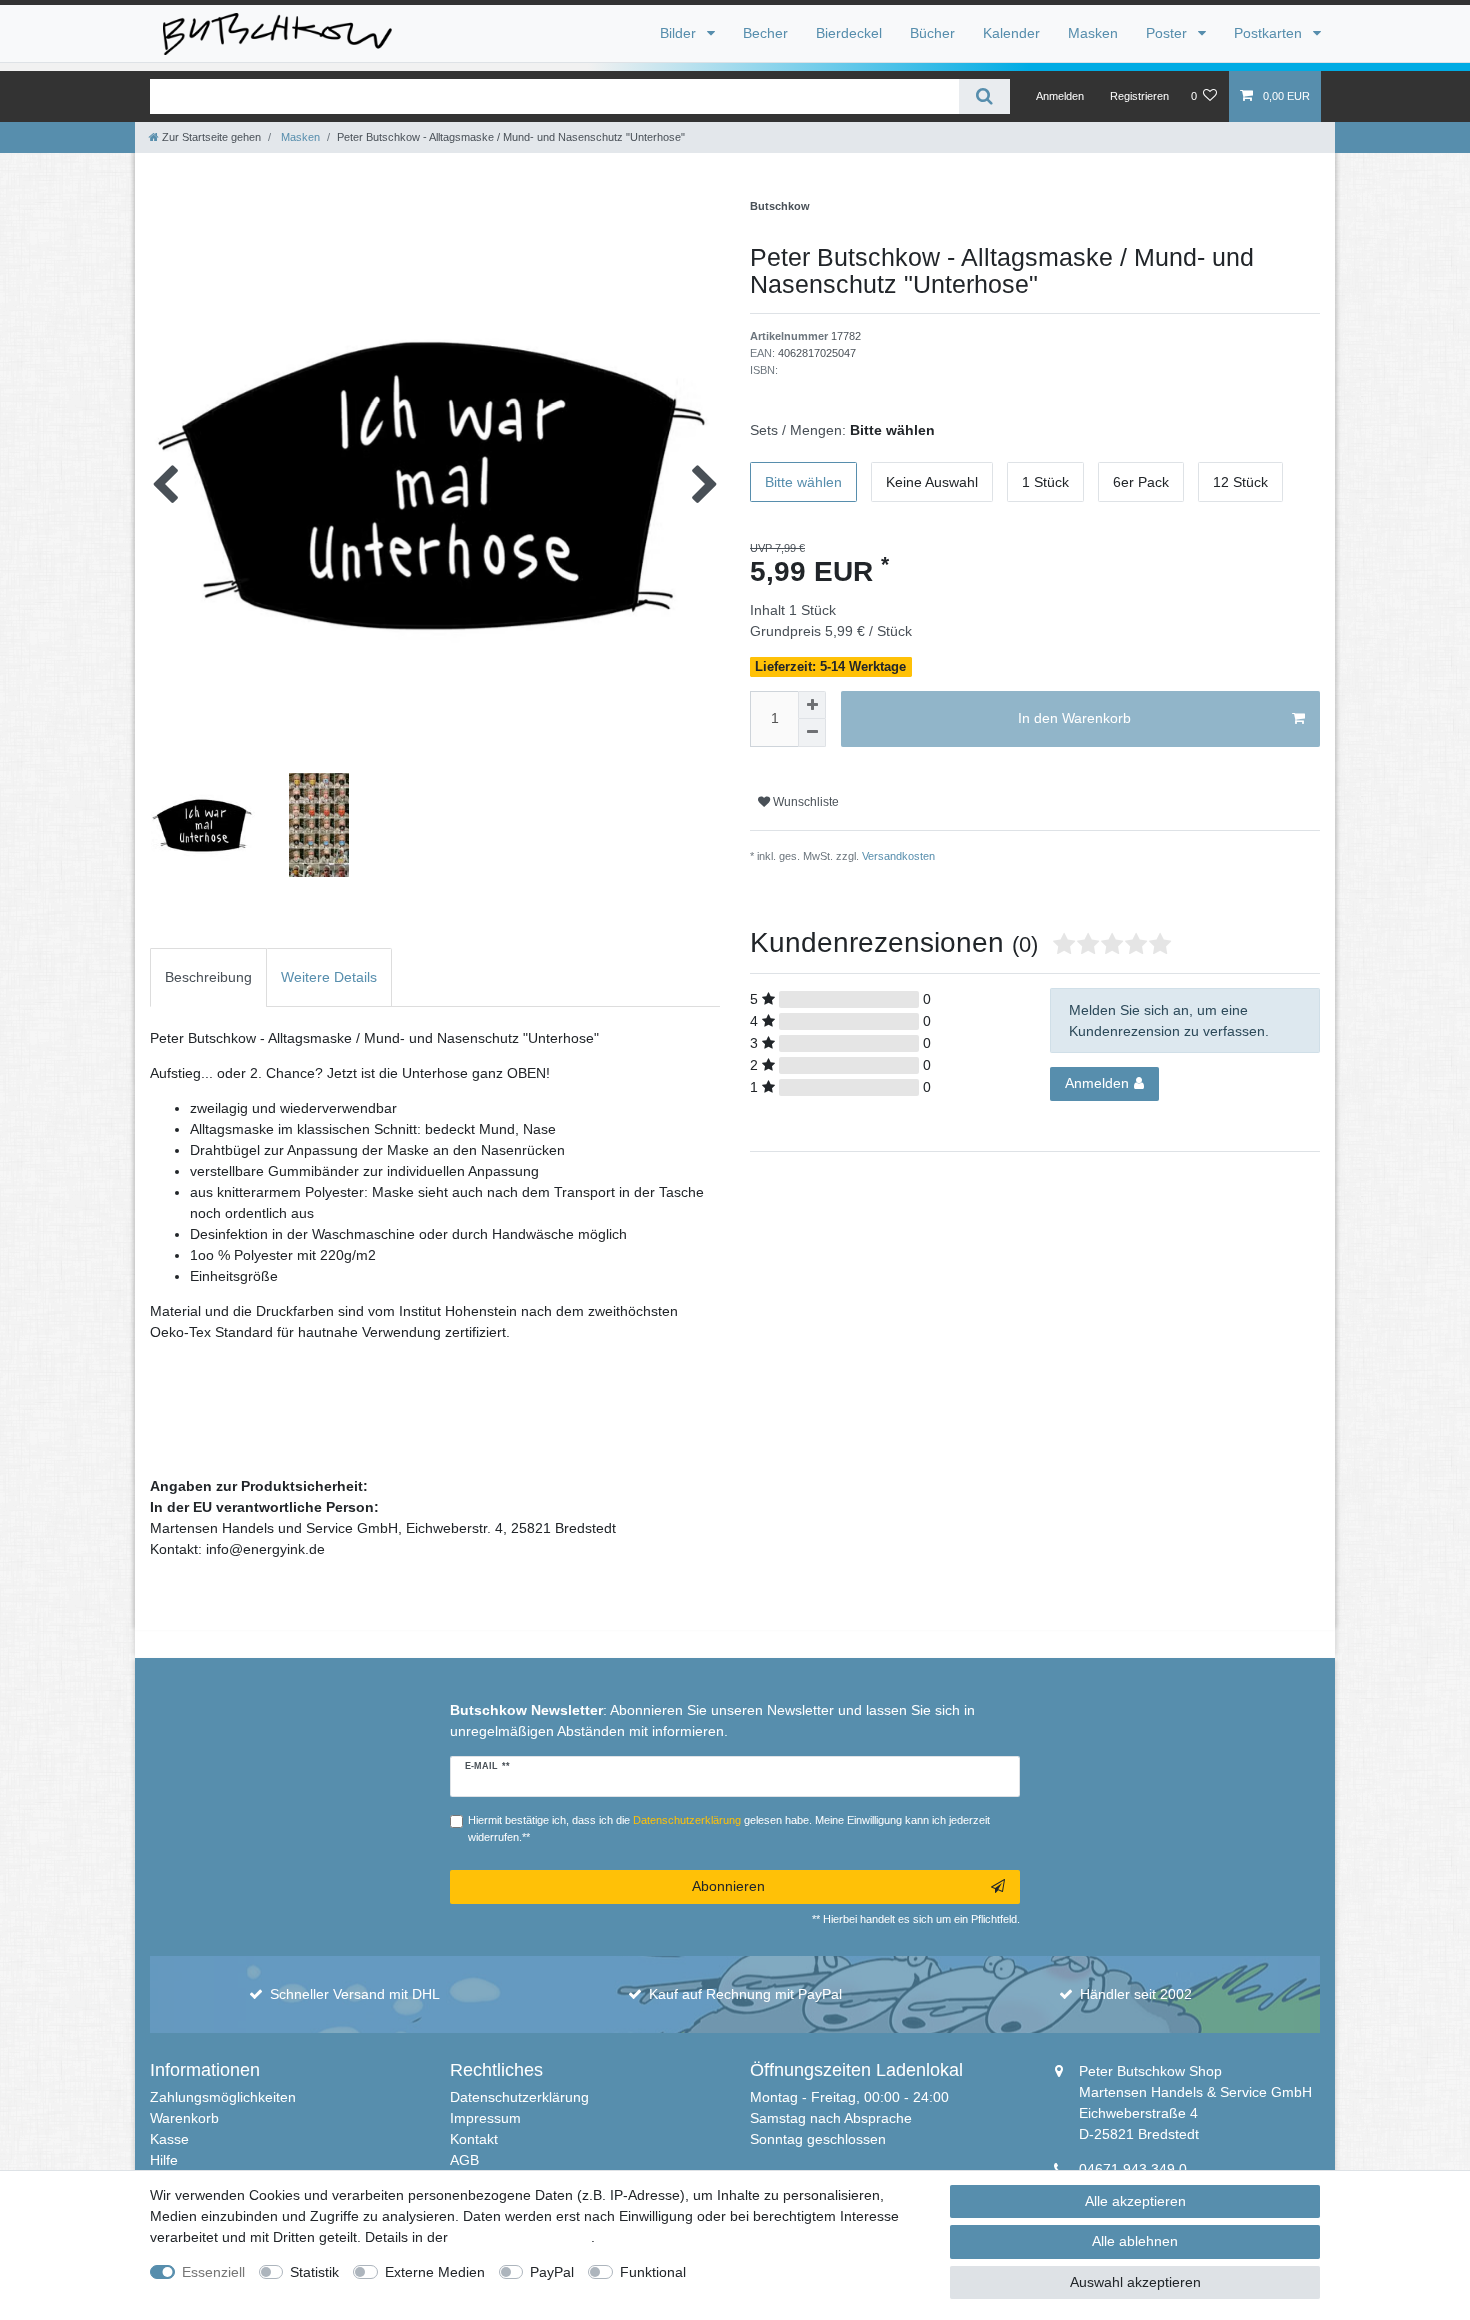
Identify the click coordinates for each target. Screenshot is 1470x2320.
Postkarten (1270, 33)
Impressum (485, 2118)
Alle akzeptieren (1135, 2201)
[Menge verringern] (812, 733)
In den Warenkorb (1074, 718)
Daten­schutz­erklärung (521, 2237)
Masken (1093, 33)
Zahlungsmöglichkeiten (223, 2097)
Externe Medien (435, 2272)
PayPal (552, 2272)
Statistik (314, 2272)
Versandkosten (897, 856)
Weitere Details (329, 977)
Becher (765, 33)
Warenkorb (184, 2118)
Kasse (169, 2139)
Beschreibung (208, 977)
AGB (464, 2160)
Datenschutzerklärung (519, 2097)
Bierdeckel (849, 33)
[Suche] (984, 96)
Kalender (1011, 33)
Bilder (680, 33)
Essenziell (213, 2272)
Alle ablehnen (1135, 2241)
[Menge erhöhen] (812, 705)
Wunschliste (804, 802)
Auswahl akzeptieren (1135, 2282)
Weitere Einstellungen (773, 2272)
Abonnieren (728, 1886)
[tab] (208, 977)
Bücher (932, 33)
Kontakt (474, 2139)
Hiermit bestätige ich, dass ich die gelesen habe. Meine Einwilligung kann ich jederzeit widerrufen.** (729, 1828)
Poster (1168, 33)
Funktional (653, 2272)
